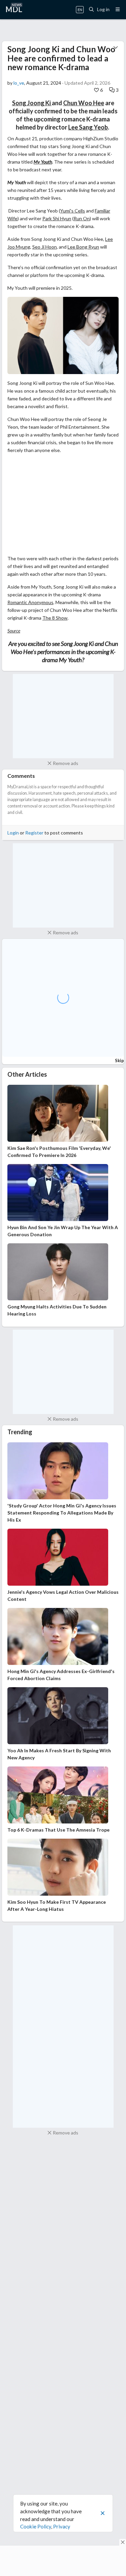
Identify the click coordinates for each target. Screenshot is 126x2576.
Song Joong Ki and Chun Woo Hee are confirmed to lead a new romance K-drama (61, 58)
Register (34, 833)
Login (13, 833)
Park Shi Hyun (57, 218)
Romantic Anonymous (30, 602)
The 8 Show (55, 618)
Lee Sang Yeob (88, 127)
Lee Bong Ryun (83, 247)
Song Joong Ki (32, 103)
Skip (119, 1060)
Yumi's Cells (73, 211)
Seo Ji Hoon (45, 247)
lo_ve (19, 83)
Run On (82, 218)
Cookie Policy (36, 2526)
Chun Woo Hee (84, 103)
